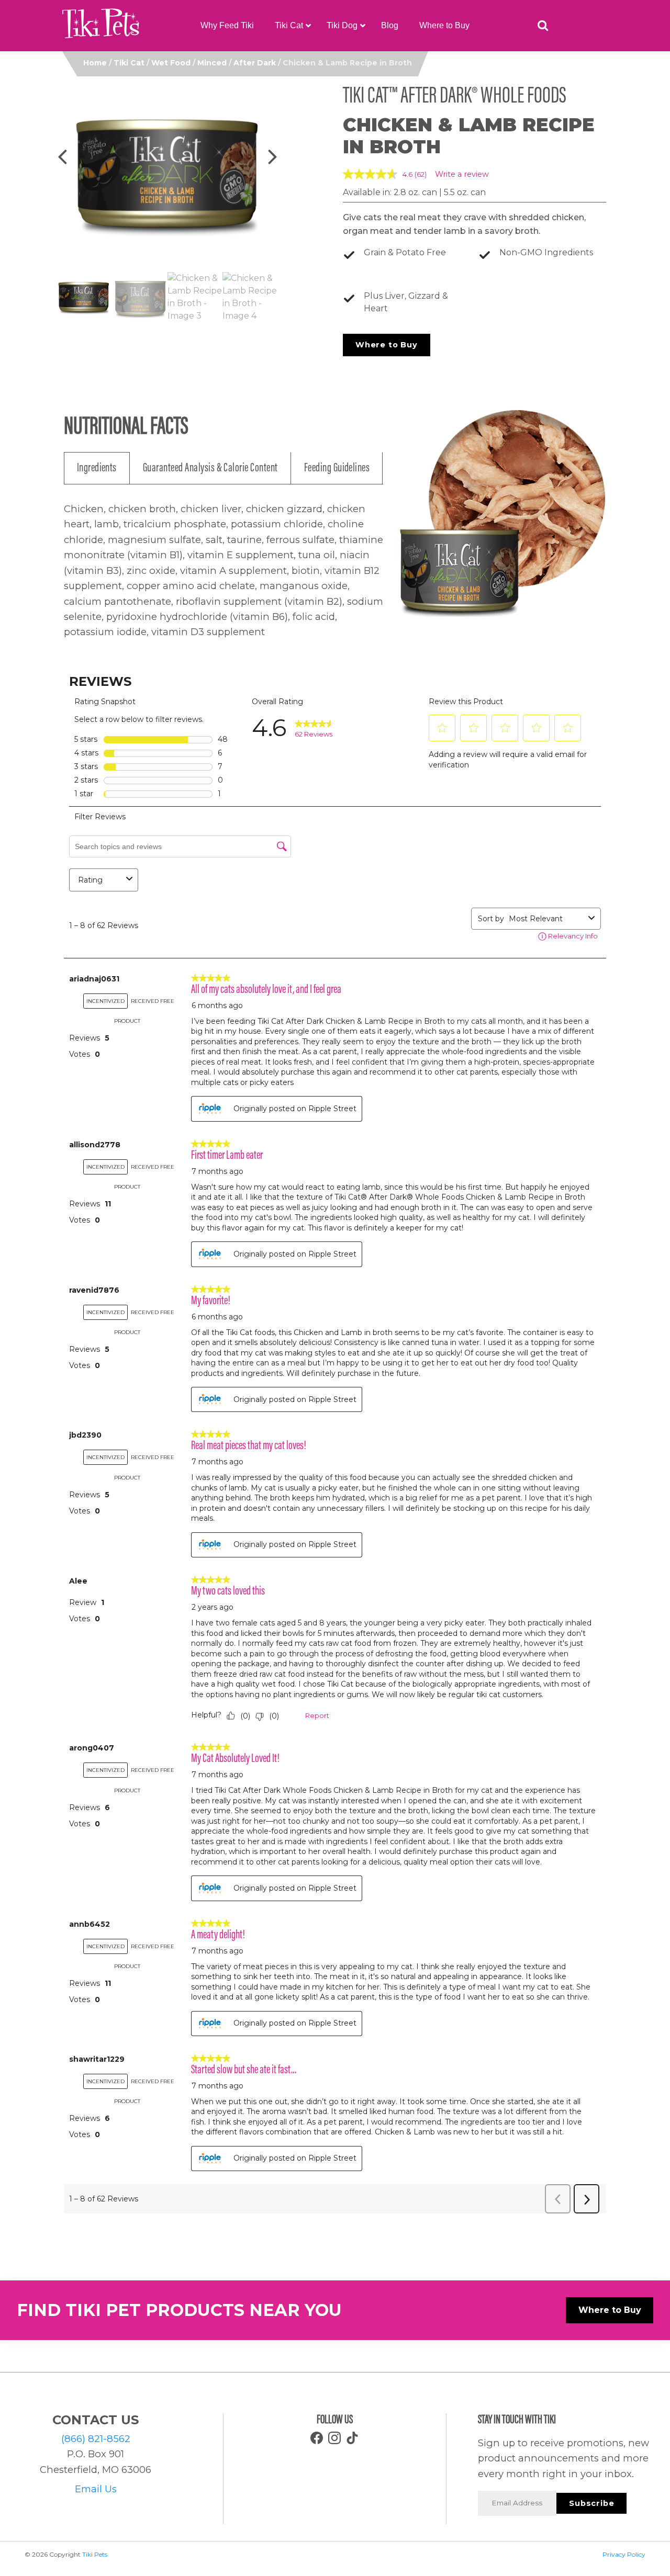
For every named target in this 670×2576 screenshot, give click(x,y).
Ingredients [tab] (97, 468)
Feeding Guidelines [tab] (337, 468)
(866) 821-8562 (96, 2439)
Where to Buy (387, 345)
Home (95, 63)
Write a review (462, 174)
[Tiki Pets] (101, 26)
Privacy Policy (624, 2554)
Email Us (96, 2489)
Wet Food (171, 63)
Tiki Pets (95, 2554)
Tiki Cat (129, 63)
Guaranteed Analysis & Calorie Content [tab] (210, 468)
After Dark (255, 63)
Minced (212, 63)
